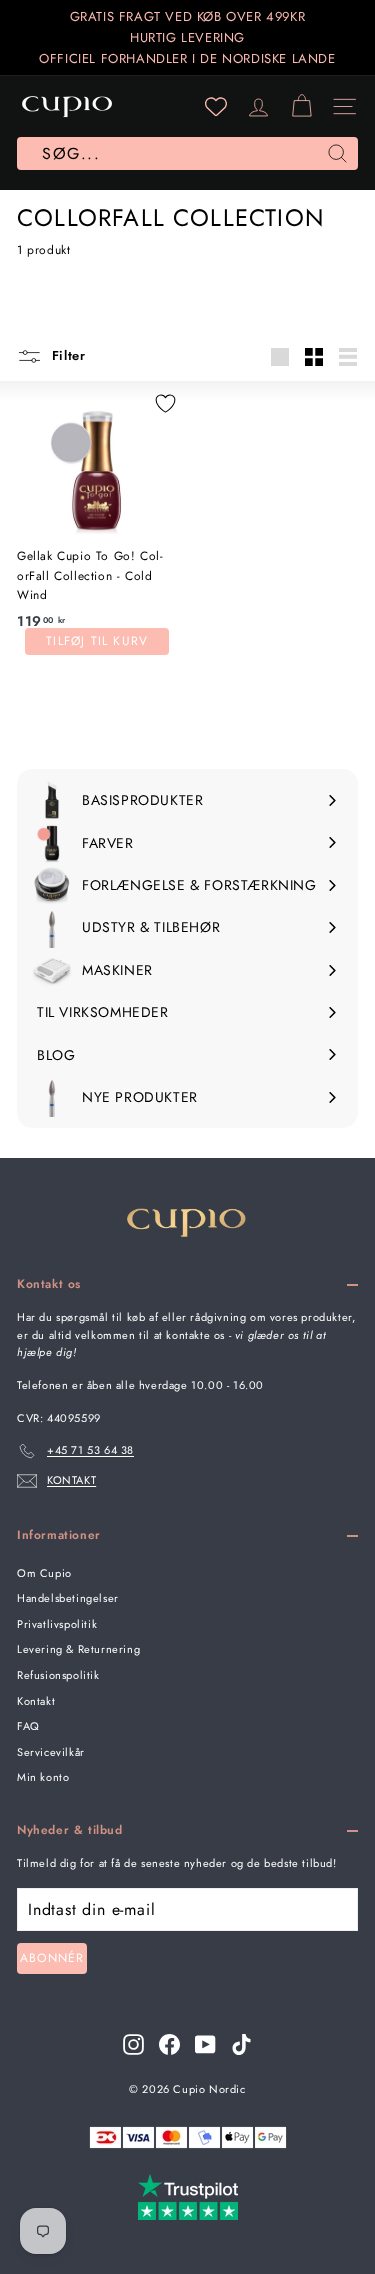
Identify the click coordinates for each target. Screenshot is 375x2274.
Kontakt (36, 1701)
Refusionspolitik (58, 1675)
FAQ (28, 1726)
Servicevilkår (51, 1752)
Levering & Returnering (78, 1649)
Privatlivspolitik (57, 1624)
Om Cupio (44, 1573)
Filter (66, 355)
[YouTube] (205, 2044)
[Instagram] (133, 2044)
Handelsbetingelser (68, 1598)
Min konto (43, 1777)
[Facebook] (169, 2044)
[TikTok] (241, 2044)
